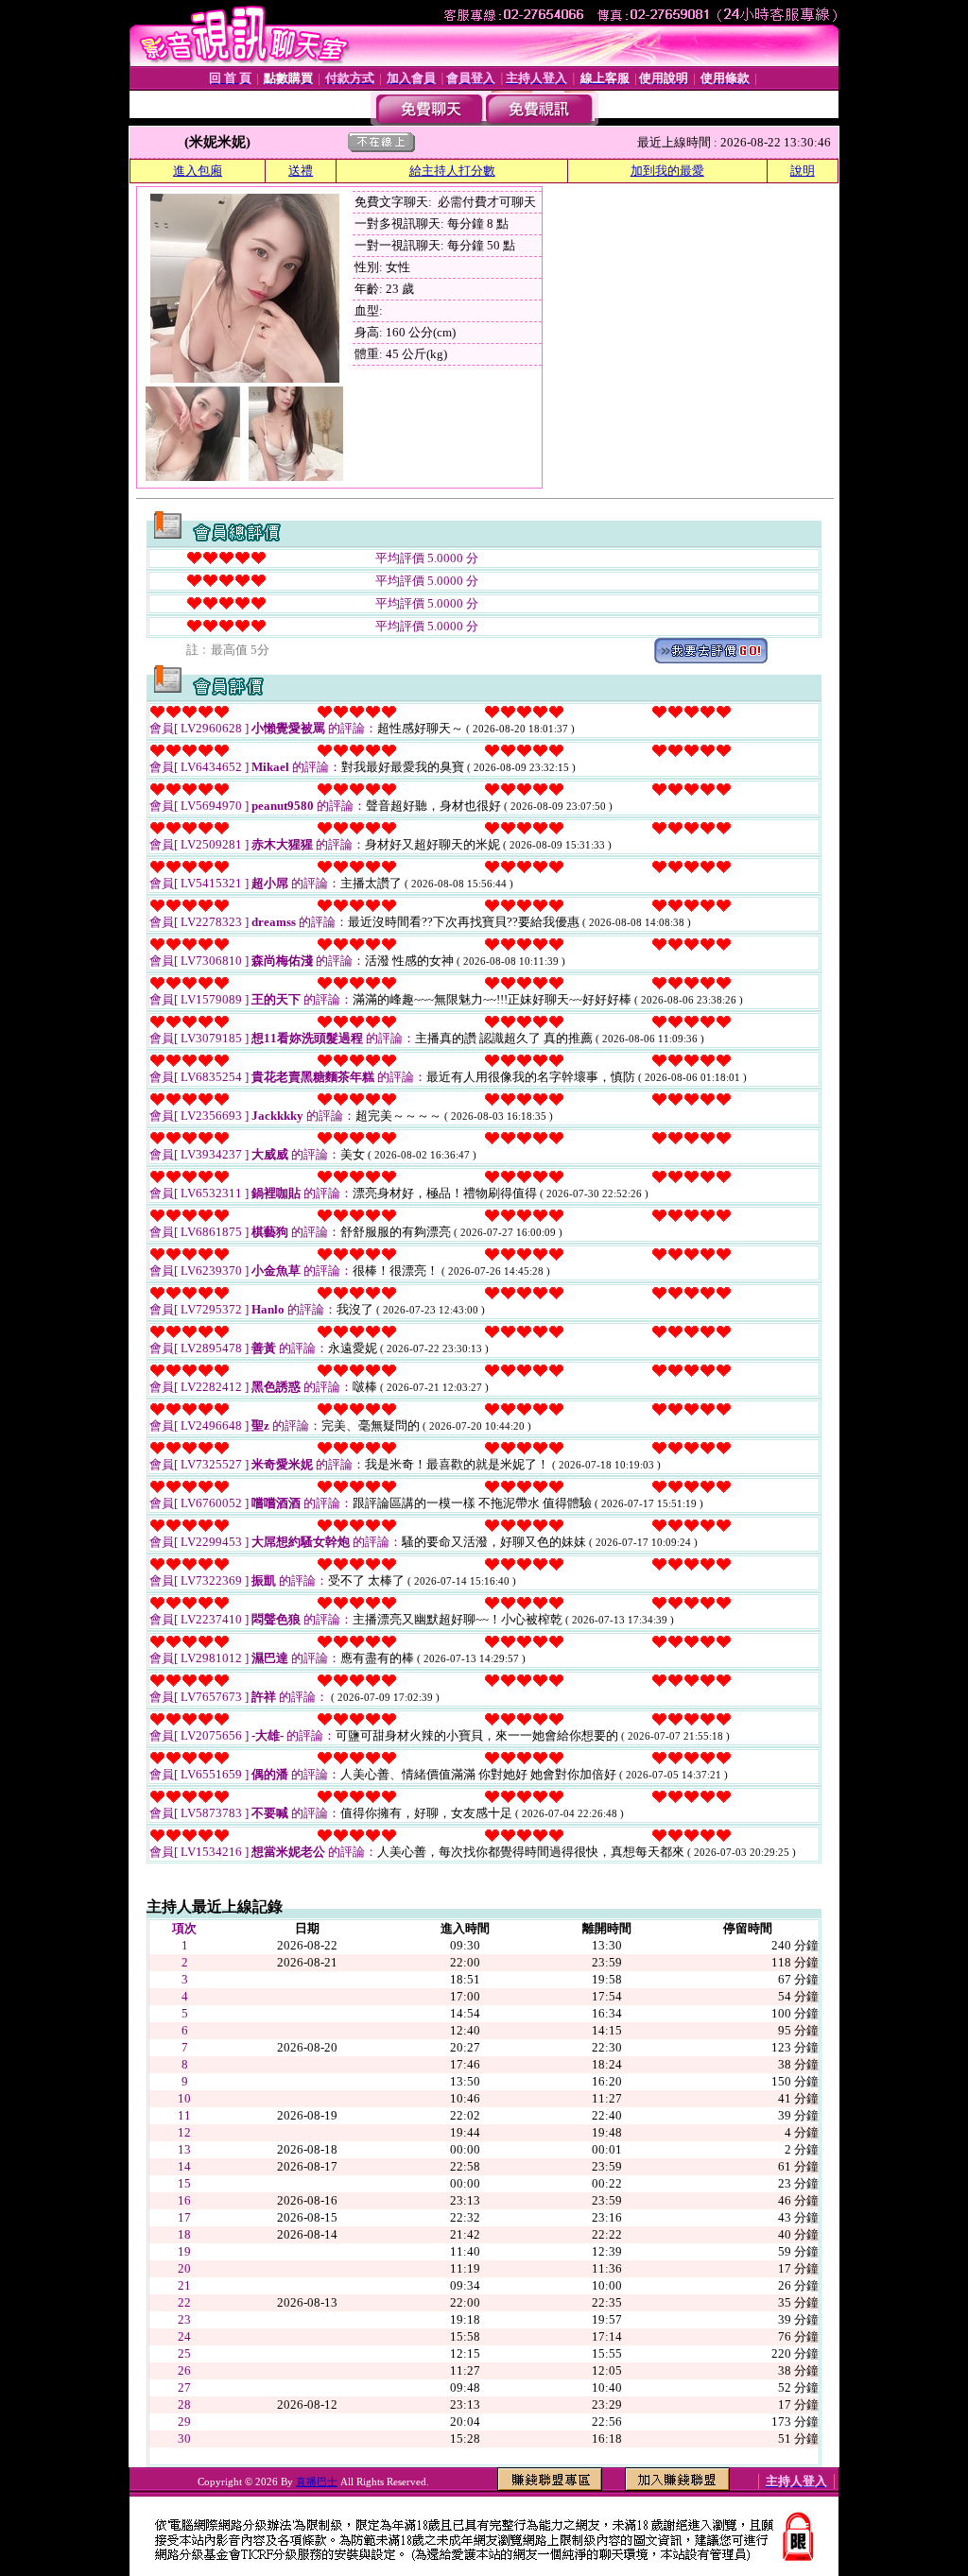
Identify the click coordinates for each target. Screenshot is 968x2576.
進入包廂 (198, 171)
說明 (803, 171)
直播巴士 (317, 2482)
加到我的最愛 (667, 171)
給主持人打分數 (452, 171)
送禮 (301, 171)
